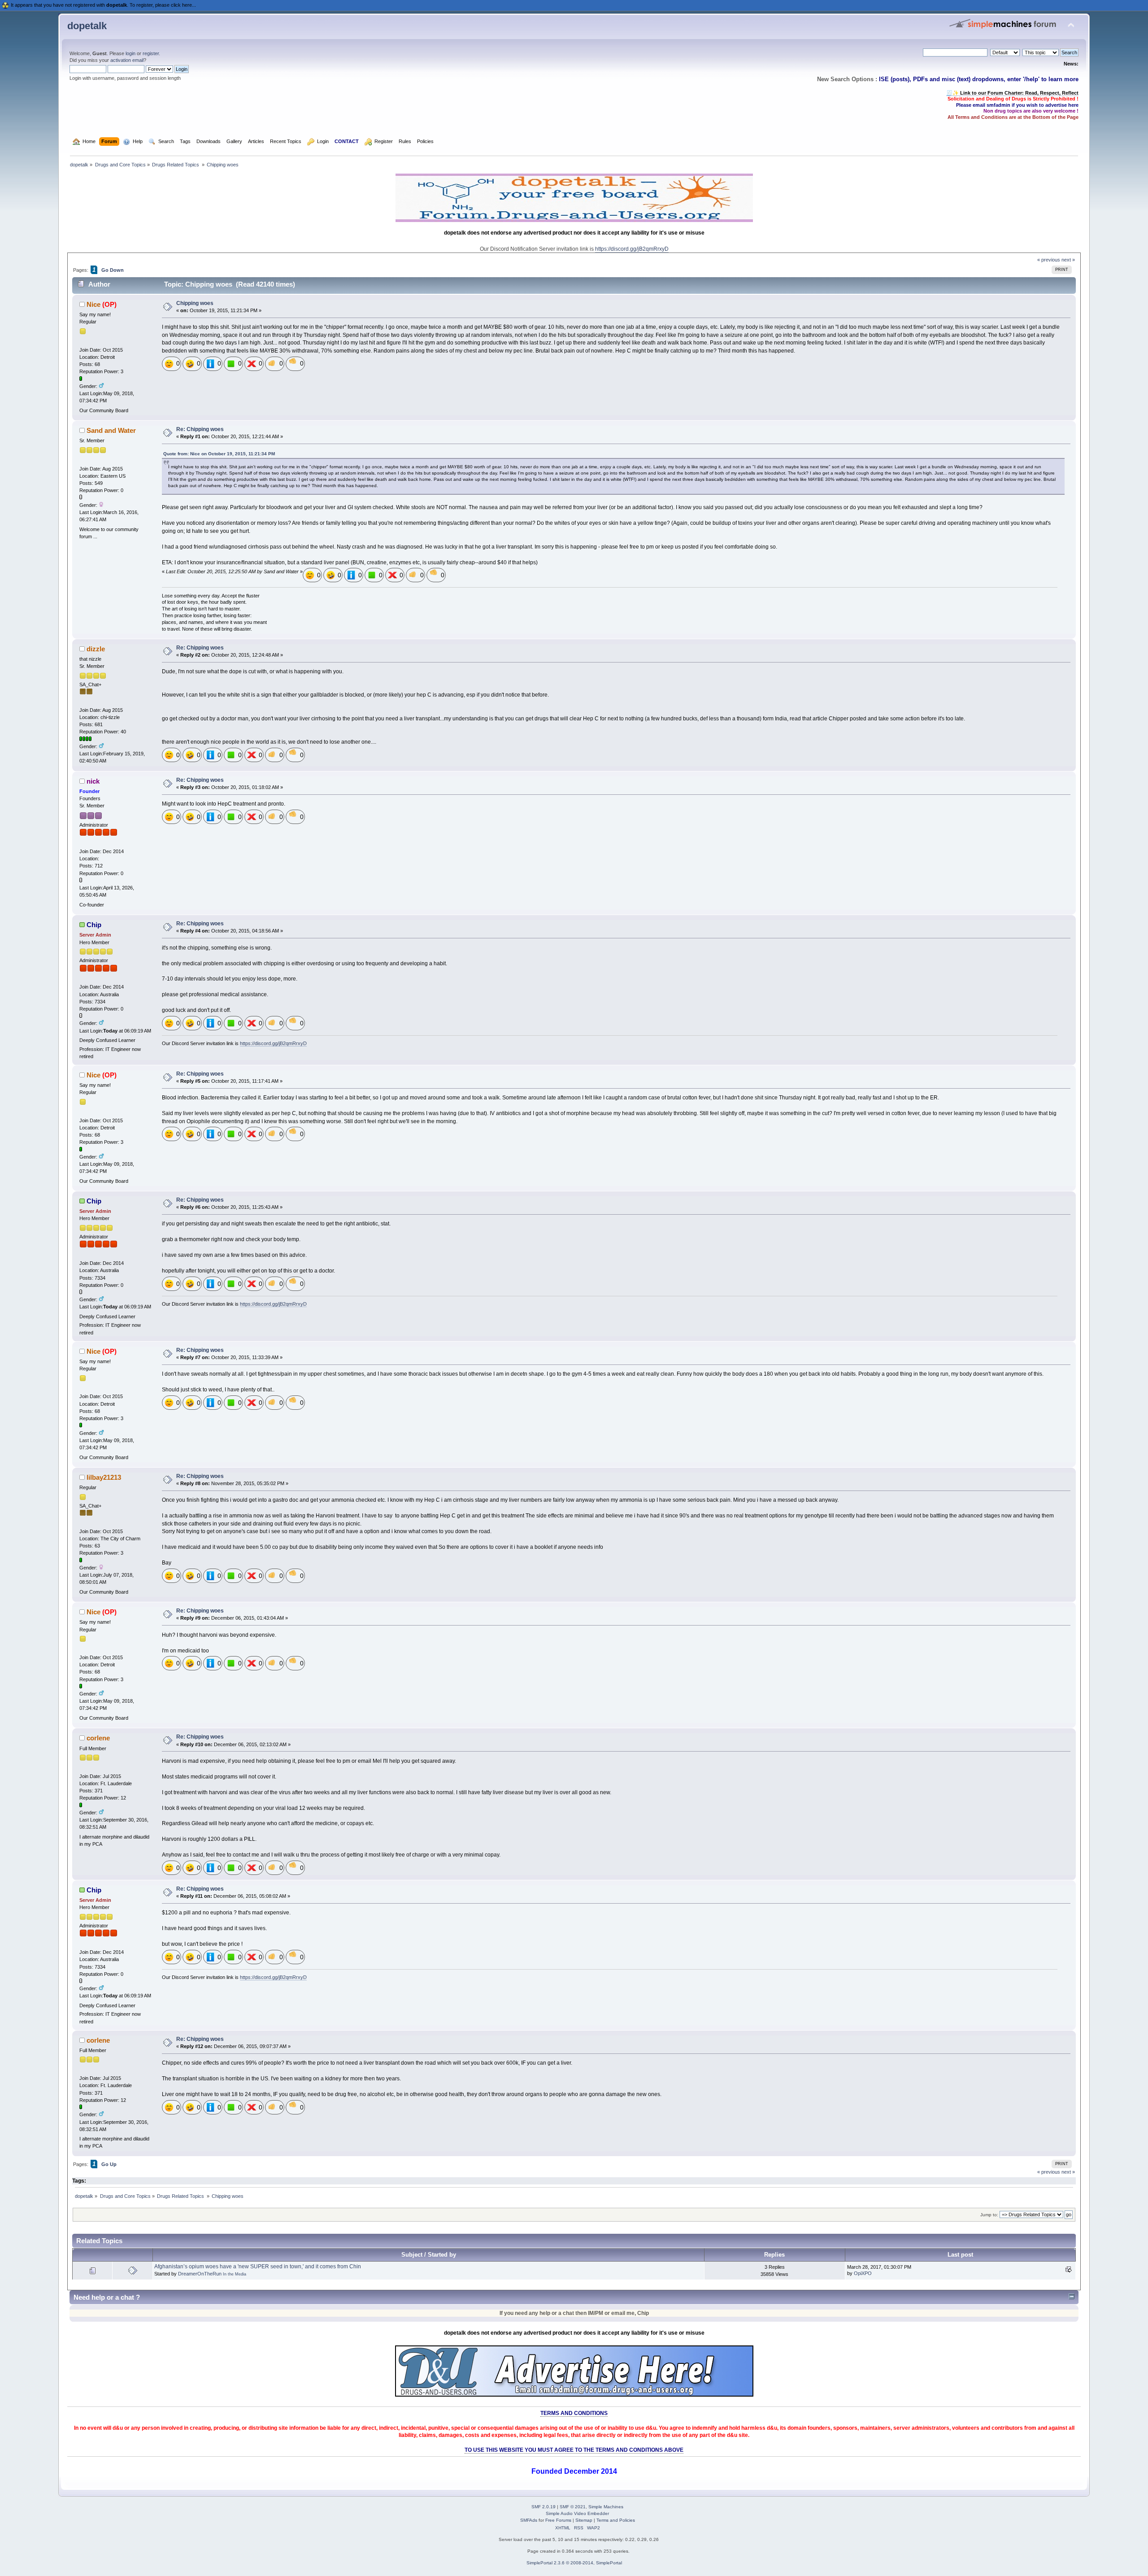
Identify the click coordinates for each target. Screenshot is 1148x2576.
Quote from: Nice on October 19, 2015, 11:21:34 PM (219, 454)
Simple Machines (606, 2507)
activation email (127, 60)
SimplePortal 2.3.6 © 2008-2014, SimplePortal (574, 2563)
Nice (93, 304)
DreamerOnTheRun (200, 2274)
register (151, 53)
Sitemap (584, 2520)
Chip (94, 925)
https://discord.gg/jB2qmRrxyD (632, 249)
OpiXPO (863, 2273)
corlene (98, 1738)
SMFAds (529, 2520)
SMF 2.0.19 (544, 2507)
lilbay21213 (104, 1477)
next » (1068, 260)
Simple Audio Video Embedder (577, 2513)
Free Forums (558, 2520)
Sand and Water (111, 430)
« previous (1049, 260)
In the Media (235, 2274)
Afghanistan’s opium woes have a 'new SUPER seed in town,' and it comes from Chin (258, 2267)
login (130, 53)
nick (93, 781)
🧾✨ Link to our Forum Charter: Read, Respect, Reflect (1012, 93)
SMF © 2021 (573, 2507)
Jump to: (989, 2215)
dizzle (96, 649)
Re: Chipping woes (200, 429)
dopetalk (87, 26)
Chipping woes (195, 303)
